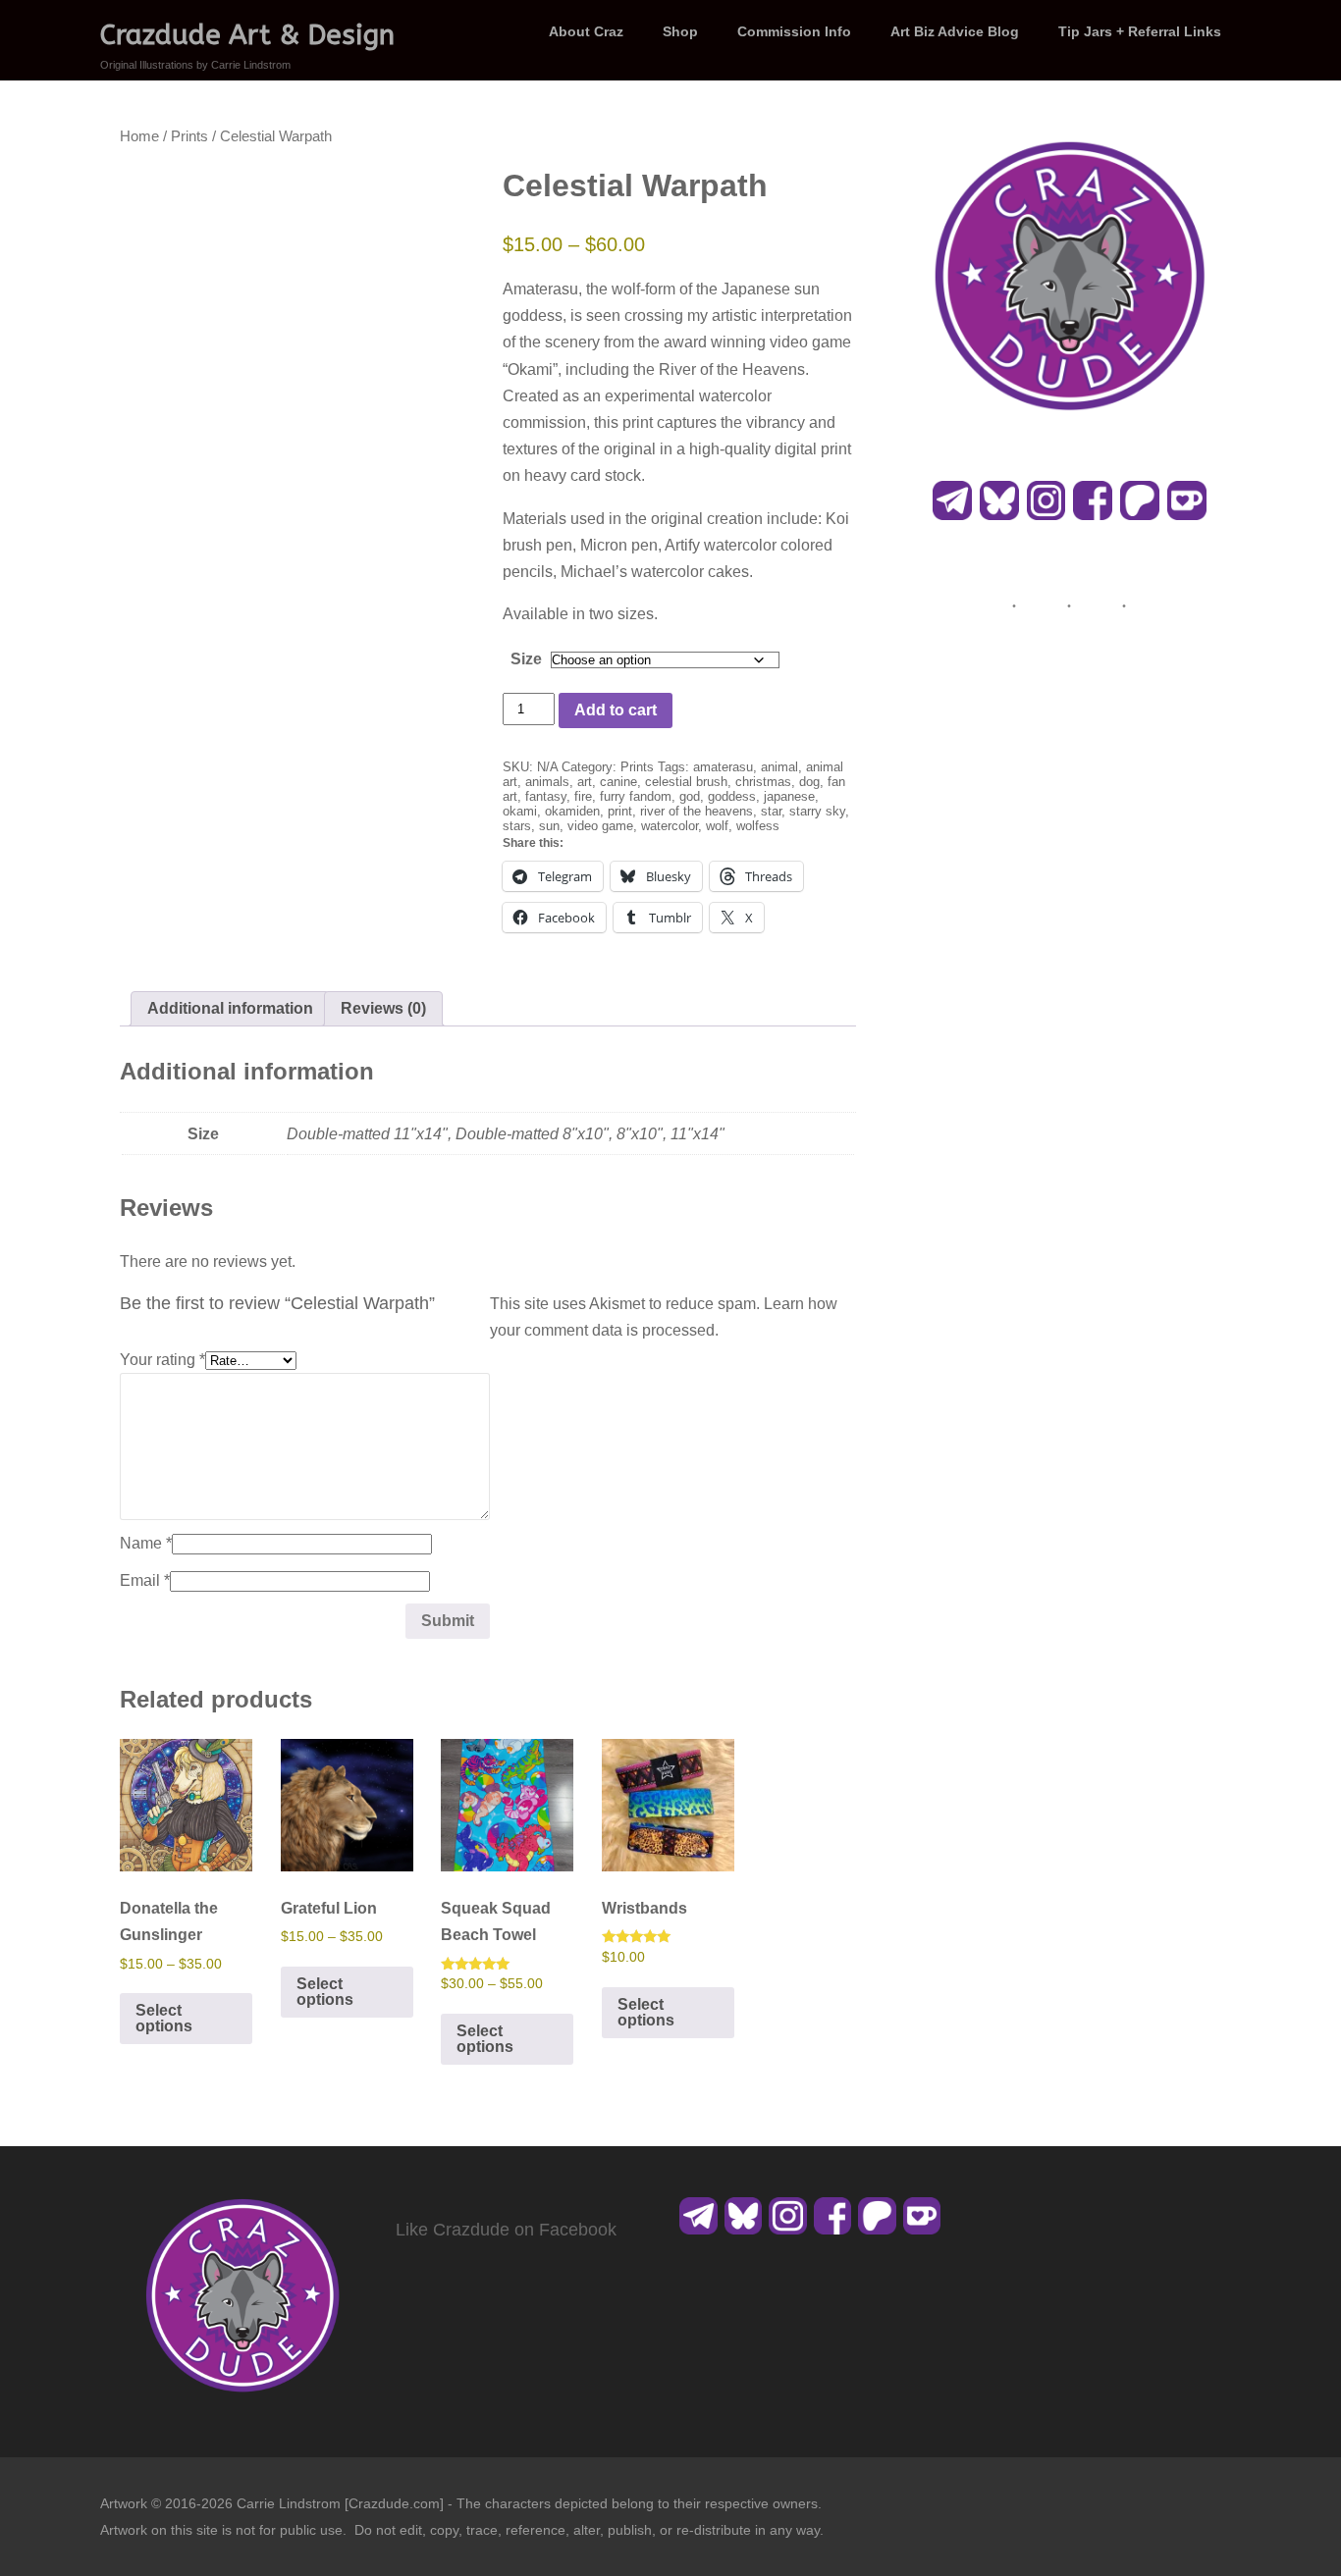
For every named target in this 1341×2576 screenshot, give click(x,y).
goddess (732, 796)
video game (600, 826)
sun (549, 826)
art (585, 782)
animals (547, 782)
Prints (189, 136)
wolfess (758, 826)
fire (583, 796)
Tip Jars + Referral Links (1140, 31)
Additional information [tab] (230, 1008)
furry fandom (636, 796)
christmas (763, 782)
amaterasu (723, 767)
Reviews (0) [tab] (383, 1008)
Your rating (162, 1360)
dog (809, 782)
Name (146, 1543)
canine (618, 782)
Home (139, 136)
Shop (680, 31)
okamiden (572, 811)
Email (145, 1580)
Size (526, 659)
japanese (789, 796)
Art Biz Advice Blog (955, 31)
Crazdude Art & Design (247, 35)
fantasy (546, 796)
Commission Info (794, 31)
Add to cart (616, 710)
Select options (164, 2018)
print (620, 811)
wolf (717, 826)
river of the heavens (697, 811)
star (771, 811)
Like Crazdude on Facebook (506, 2230)
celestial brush (686, 782)
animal (779, 767)
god (690, 796)
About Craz (586, 31)
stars (517, 826)
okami (520, 811)
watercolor (670, 826)
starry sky (817, 811)
